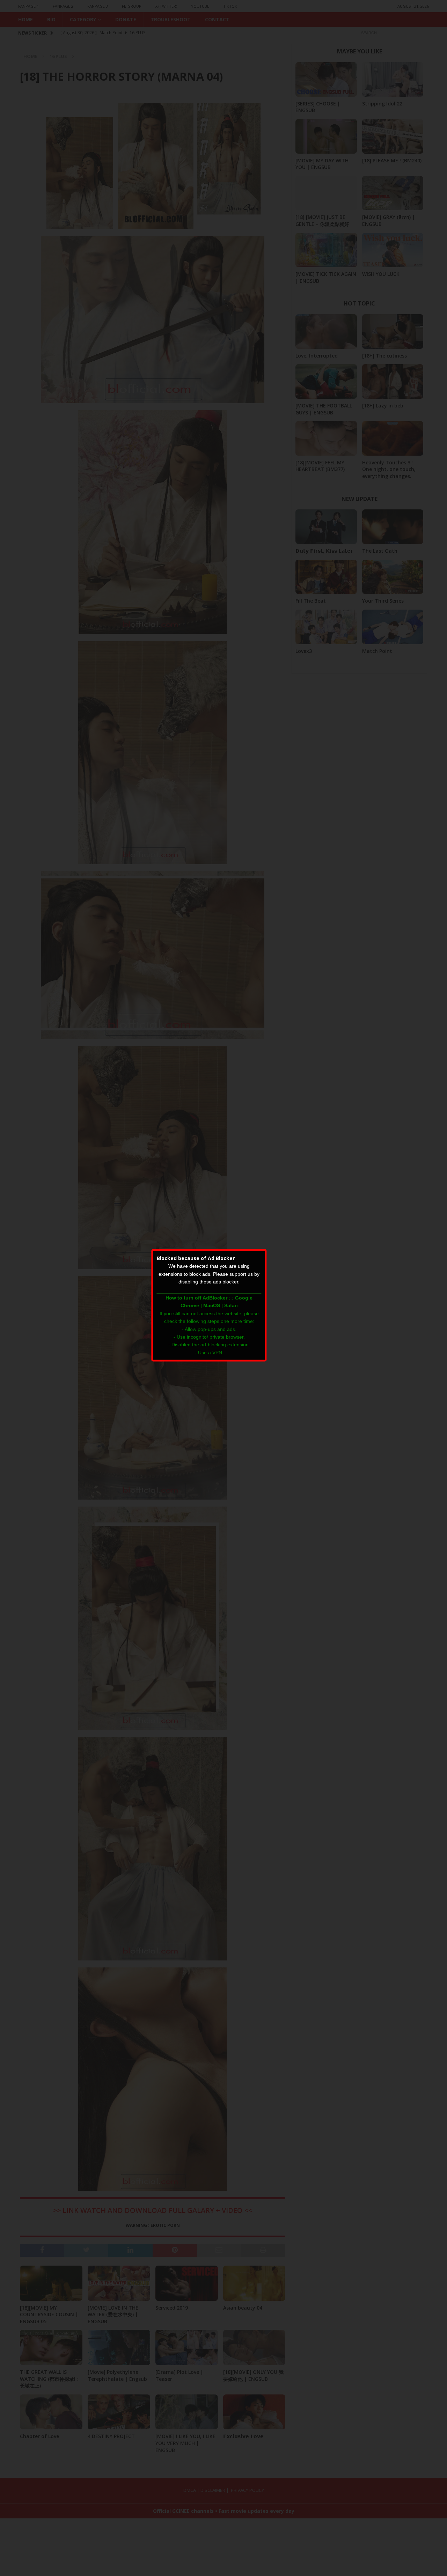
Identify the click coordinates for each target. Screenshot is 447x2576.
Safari (231, 1305)
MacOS (212, 1305)
